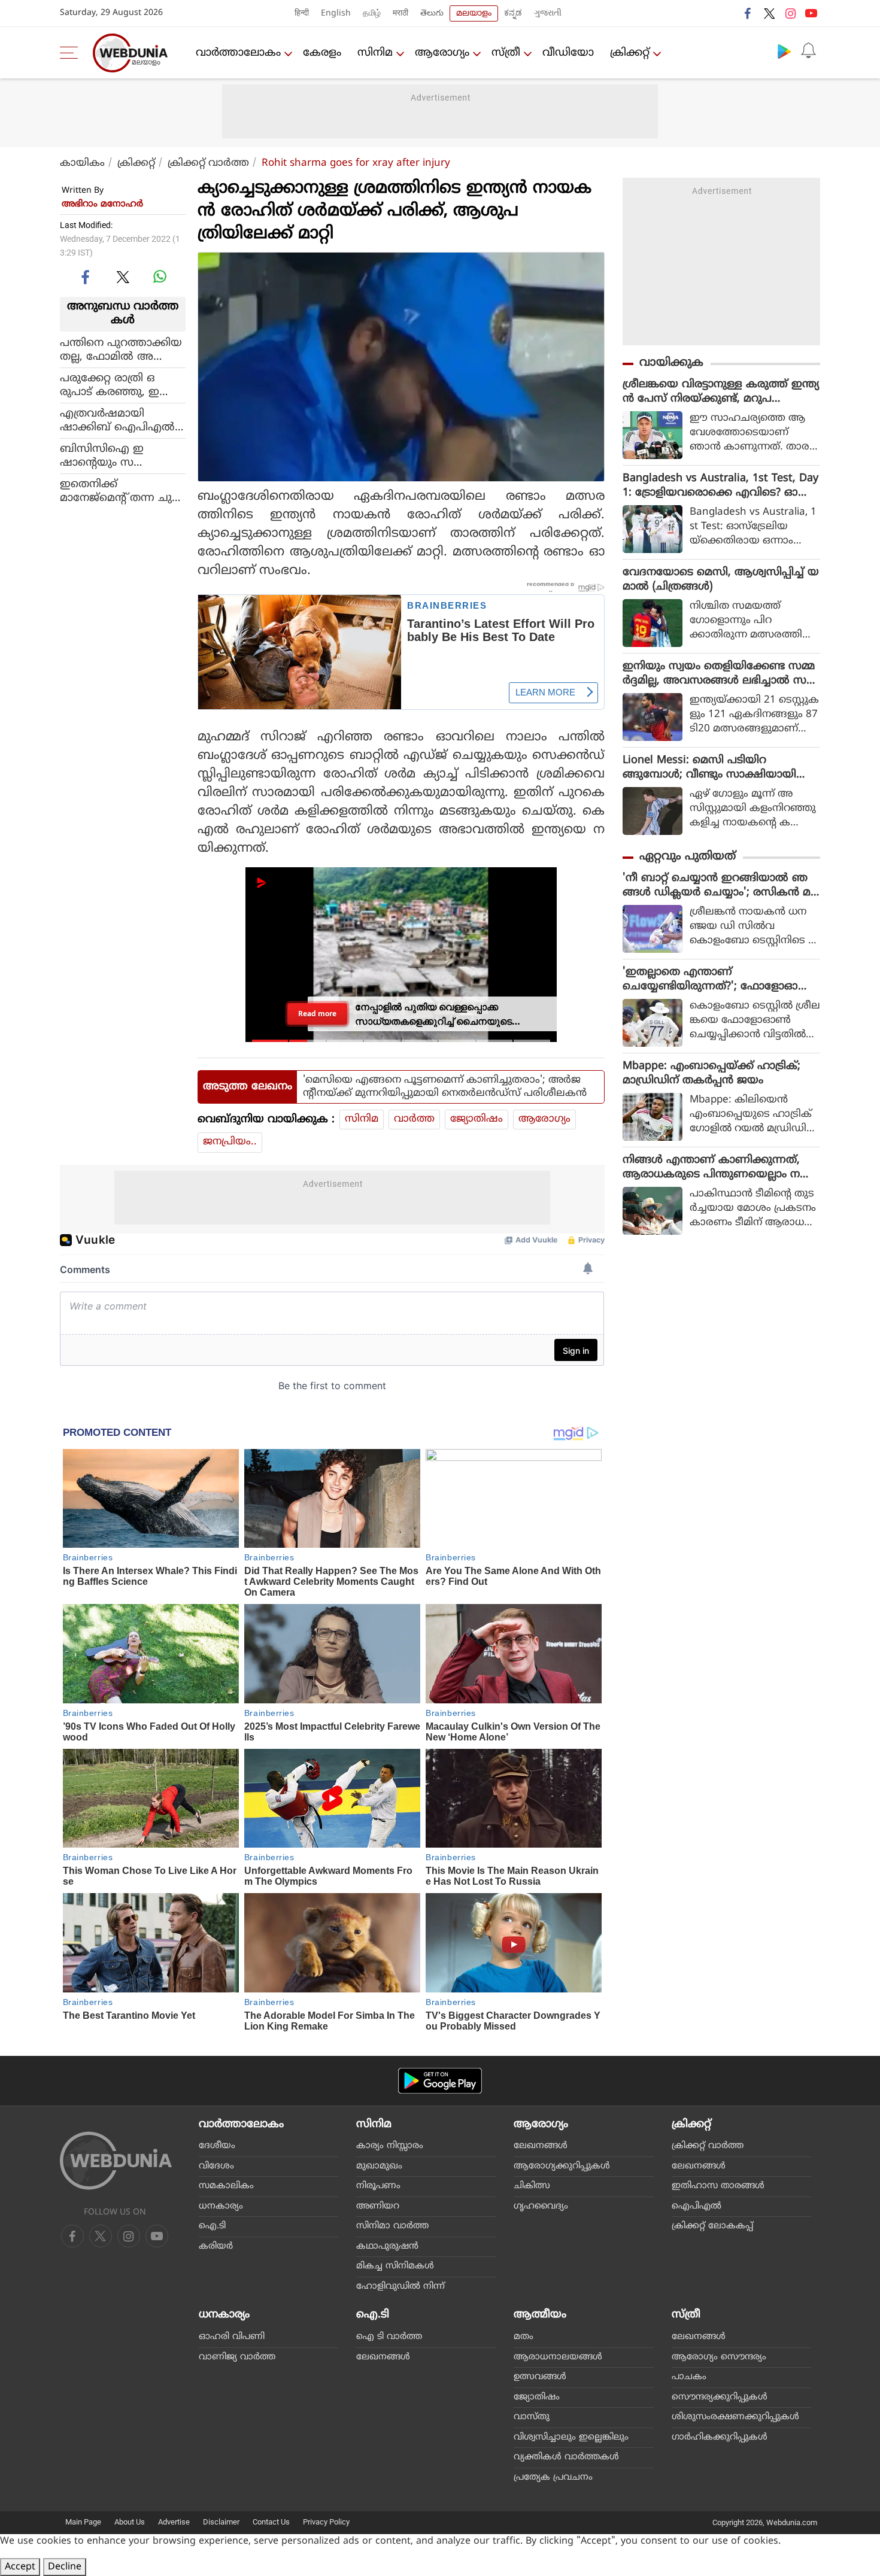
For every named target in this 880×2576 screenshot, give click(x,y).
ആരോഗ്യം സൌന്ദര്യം (719, 2357)
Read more (317, 1014)
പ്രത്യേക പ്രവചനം (553, 2478)
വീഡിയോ (568, 53)
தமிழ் (372, 13)
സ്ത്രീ (506, 53)
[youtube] (811, 13)
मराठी (400, 13)
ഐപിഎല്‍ (697, 2206)
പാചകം (689, 2377)
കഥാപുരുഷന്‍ (387, 2247)
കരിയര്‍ (216, 2247)
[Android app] (440, 2081)
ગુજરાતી (548, 13)
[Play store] (784, 51)
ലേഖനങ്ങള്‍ (541, 2146)
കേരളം (322, 53)
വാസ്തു (532, 2417)
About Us (130, 2522)
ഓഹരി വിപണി (232, 2337)
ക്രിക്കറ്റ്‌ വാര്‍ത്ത (208, 163)
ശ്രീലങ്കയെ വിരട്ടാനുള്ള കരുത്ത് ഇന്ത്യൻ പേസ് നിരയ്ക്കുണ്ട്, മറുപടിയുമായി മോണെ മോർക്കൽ (721, 392)
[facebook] (748, 13)
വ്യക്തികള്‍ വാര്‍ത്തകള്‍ (566, 2457)
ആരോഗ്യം (442, 53)
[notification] (808, 51)
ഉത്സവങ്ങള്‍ (540, 2377)
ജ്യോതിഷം (477, 1119)
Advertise (174, 2522)
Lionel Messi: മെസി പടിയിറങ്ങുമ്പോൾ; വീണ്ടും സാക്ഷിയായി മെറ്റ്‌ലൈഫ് (709, 768)
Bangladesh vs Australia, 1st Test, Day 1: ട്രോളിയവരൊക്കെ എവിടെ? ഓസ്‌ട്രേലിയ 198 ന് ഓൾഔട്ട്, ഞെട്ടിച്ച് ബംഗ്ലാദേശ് (720, 486)
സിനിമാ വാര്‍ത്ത (392, 2226)
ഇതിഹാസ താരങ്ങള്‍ (718, 2186)
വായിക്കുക (671, 363)
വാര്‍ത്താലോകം (238, 53)
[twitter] (769, 13)
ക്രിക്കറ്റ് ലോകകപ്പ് (712, 2226)
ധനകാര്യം (221, 2206)
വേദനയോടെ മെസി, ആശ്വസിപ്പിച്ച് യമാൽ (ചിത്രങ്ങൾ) (721, 580)
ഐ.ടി (212, 2226)
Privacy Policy (326, 2522)
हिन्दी (302, 13)
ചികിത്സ (532, 2186)
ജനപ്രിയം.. (230, 1142)
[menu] (72, 53)
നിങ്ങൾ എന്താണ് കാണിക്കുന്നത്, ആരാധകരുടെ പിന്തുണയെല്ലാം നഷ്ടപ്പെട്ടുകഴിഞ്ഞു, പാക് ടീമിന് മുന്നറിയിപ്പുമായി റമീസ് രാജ (720, 1168)
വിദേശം (216, 2166)
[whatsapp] (160, 277)
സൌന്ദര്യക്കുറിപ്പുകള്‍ (720, 2397)
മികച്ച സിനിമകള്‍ (395, 2266)
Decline (65, 2567)
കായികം (82, 163)
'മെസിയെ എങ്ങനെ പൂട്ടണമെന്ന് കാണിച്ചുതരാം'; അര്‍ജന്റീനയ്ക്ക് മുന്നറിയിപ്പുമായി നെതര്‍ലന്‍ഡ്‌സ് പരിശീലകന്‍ (445, 1087)
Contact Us (271, 2522)
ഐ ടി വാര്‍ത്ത (389, 2337)
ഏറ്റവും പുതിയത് (688, 857)
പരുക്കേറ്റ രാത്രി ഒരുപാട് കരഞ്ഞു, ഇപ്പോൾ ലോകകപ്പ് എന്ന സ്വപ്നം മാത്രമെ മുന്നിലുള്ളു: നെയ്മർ (120, 385)
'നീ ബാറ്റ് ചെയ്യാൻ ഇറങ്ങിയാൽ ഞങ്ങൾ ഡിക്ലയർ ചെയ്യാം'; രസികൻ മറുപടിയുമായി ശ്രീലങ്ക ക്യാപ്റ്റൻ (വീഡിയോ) (717, 886)
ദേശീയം (217, 2146)
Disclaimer (221, 2522)
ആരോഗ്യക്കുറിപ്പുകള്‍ (562, 2166)
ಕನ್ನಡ (513, 13)
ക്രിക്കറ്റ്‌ (630, 53)
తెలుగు (432, 13)
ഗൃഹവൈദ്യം (541, 2206)
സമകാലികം (226, 2186)
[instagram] (790, 13)
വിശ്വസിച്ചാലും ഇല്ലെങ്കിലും (571, 2437)
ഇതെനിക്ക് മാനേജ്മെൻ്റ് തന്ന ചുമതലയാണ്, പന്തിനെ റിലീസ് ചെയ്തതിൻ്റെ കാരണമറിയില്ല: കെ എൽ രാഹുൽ (121, 491)
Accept (20, 2567)
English (336, 13)
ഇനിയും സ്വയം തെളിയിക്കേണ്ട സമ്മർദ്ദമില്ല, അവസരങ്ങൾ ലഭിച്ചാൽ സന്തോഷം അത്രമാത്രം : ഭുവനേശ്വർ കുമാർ (719, 674)
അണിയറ (378, 2206)
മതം (524, 2337)
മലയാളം (474, 13)
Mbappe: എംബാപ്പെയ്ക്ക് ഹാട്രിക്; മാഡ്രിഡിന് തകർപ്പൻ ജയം (711, 1073)
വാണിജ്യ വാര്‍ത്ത (237, 2357)
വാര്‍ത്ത (414, 1119)
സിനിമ (375, 53)
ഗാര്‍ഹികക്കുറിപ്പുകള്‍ (720, 2437)
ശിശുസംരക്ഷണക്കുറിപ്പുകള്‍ (735, 2417)
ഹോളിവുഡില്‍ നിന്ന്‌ (400, 2287)
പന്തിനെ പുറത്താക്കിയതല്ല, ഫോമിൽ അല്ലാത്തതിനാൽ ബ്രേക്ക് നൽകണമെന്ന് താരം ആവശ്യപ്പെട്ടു (121, 350)
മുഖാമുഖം (379, 2166)
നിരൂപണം (378, 2186)
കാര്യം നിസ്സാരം (390, 2146)
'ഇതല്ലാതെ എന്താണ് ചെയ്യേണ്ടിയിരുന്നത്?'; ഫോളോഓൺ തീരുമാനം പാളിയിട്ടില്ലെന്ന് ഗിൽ (718, 980)
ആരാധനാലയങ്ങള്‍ (558, 2357)
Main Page (83, 2522)
